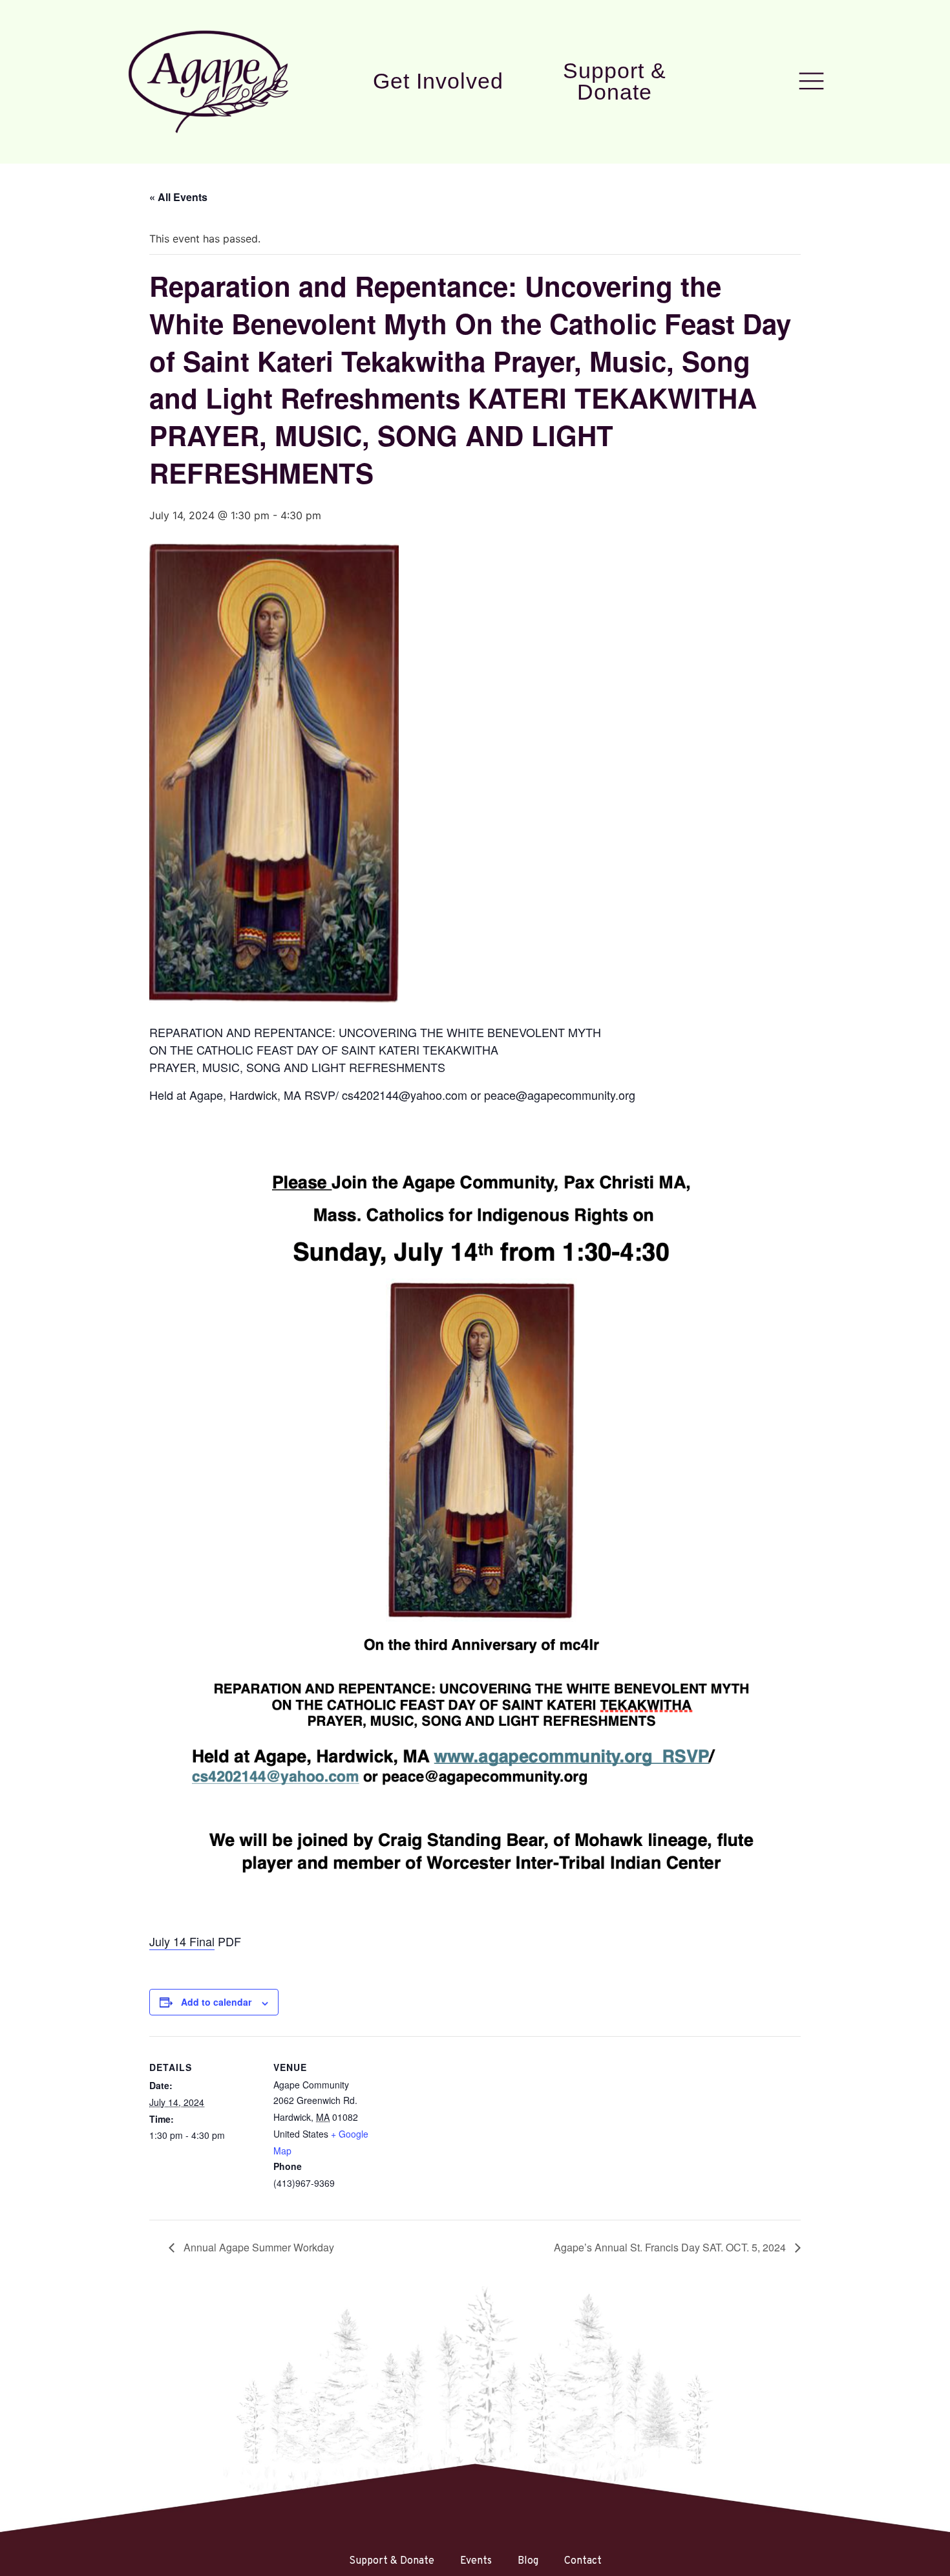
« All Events (178, 197)
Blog (528, 2561)
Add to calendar (216, 2002)
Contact (583, 2561)
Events (476, 2561)
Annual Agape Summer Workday (258, 2247)
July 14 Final (182, 1941)
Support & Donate (615, 81)
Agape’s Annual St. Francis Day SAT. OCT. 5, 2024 (671, 2247)
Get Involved (438, 81)
